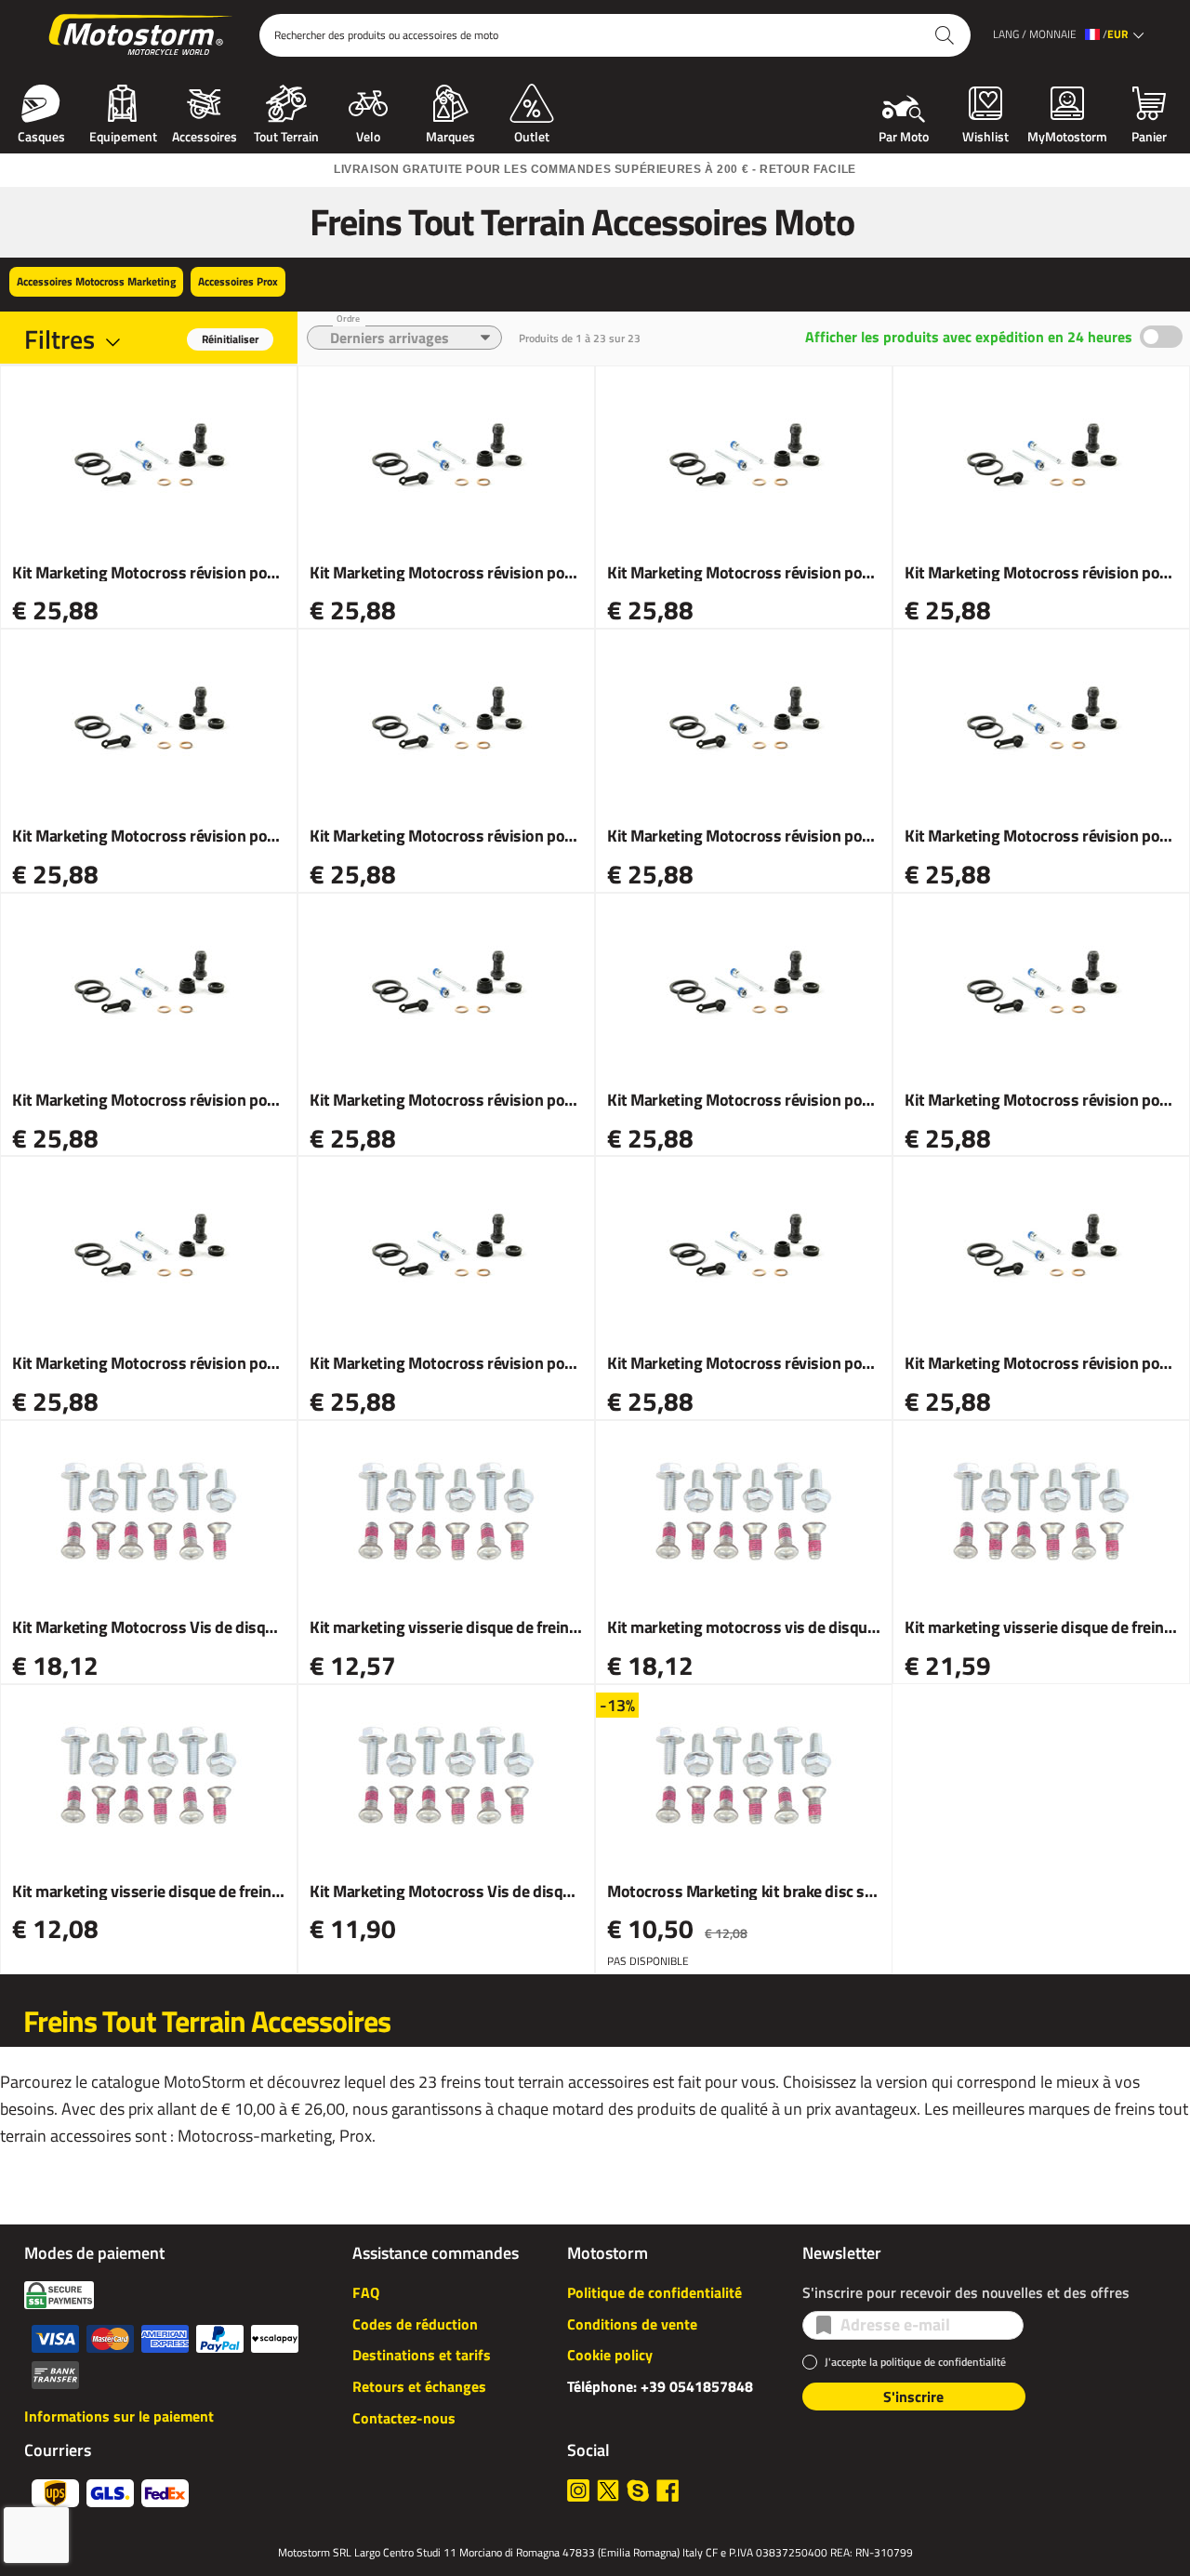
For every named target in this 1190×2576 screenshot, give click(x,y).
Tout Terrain (286, 135)
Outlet (532, 135)
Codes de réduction (415, 2324)
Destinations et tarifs (422, 2355)
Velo (368, 135)
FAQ (366, 2292)
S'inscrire (913, 2397)
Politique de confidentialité (654, 2292)
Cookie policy (610, 2355)
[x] (608, 2490)
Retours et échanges (419, 2386)
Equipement (123, 135)
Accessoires (205, 135)
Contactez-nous (404, 2418)
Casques (41, 135)
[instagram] (578, 2490)
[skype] (638, 2490)
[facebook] (668, 2490)
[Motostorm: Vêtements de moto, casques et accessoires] (142, 35)
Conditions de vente (632, 2324)
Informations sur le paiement (119, 2416)
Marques (450, 135)
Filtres (59, 339)
